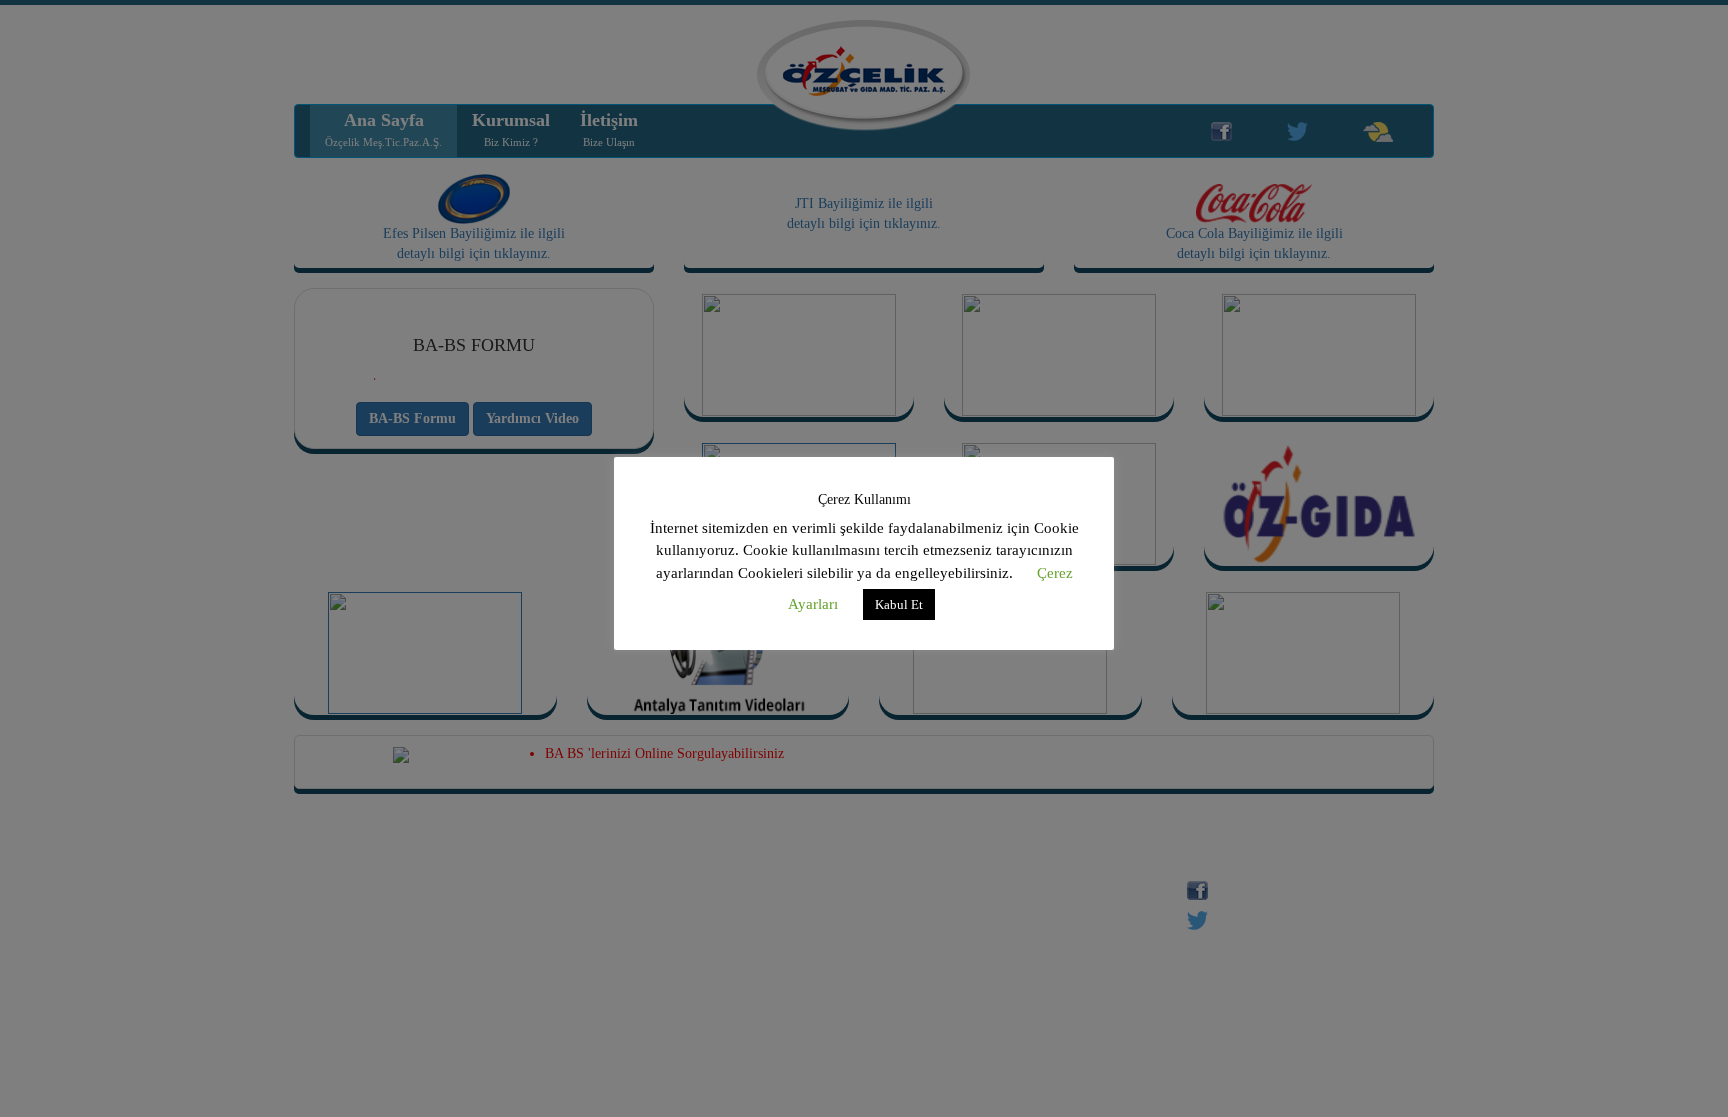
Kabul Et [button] (899, 604)
